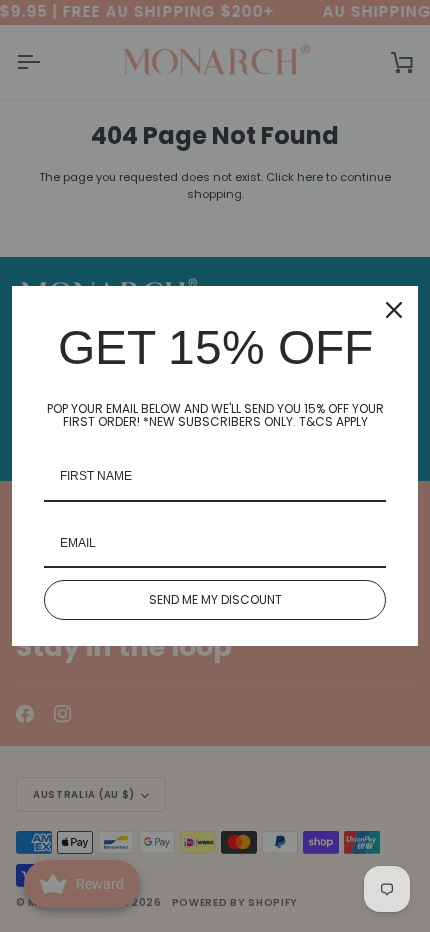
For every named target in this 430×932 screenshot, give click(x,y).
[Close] (394, 310)
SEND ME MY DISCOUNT (215, 599)
